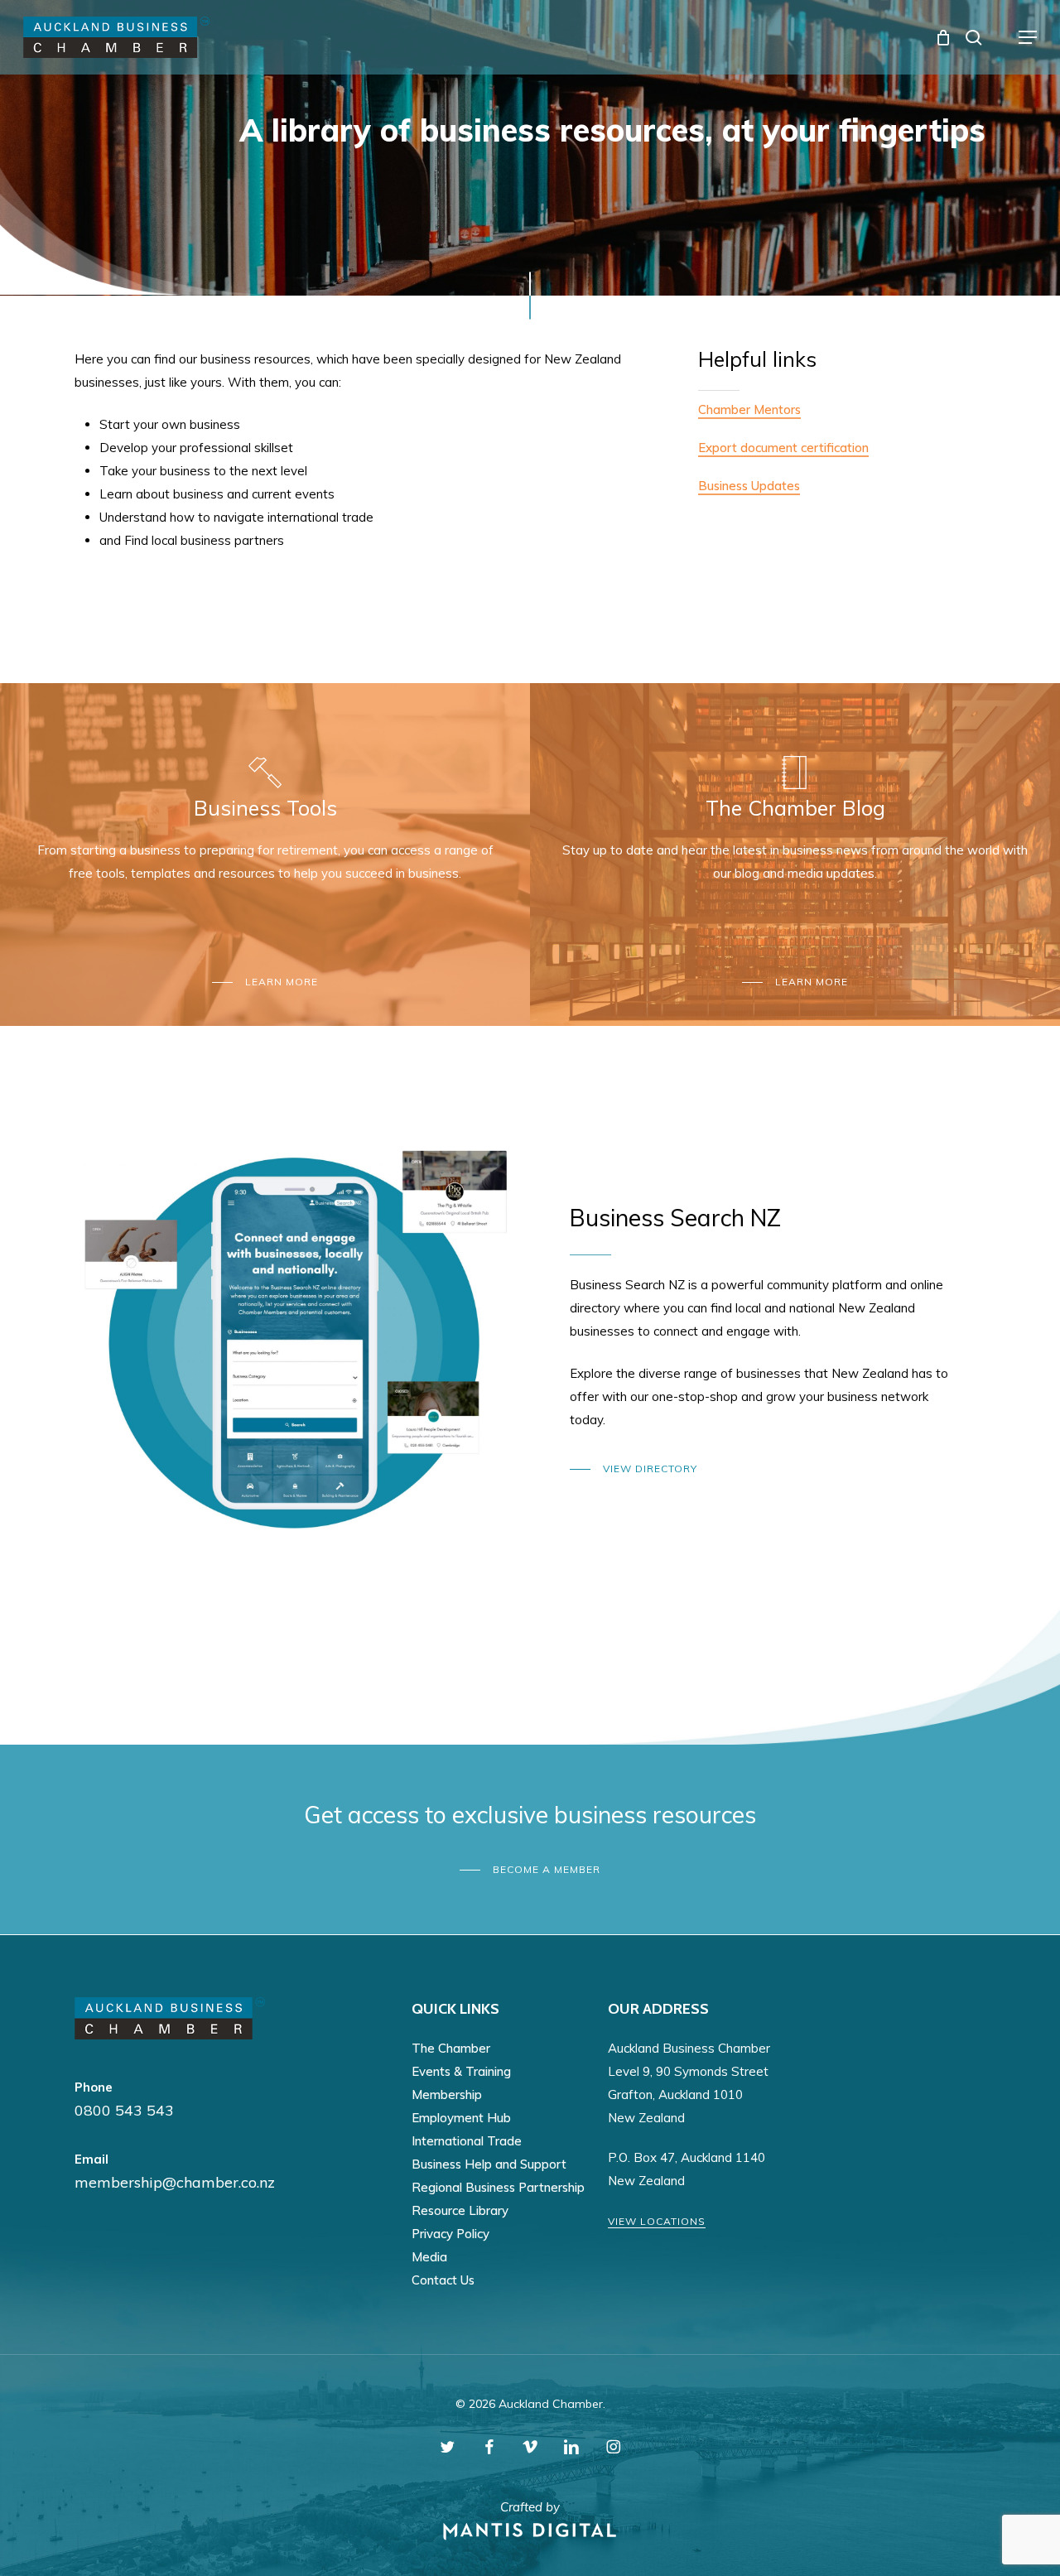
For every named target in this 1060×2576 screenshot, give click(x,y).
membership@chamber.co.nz (175, 2182)
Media (429, 2257)
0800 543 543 (124, 2110)
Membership (447, 2095)
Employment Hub (461, 2118)
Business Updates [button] (749, 486)
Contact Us (443, 2280)
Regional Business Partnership (498, 2187)
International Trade (467, 2141)
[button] (1028, 37)
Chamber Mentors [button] (749, 409)
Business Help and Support (489, 2164)
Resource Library (460, 2210)
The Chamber (451, 2048)
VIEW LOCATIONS (657, 2221)
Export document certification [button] (783, 448)
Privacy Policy (450, 2234)
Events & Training (461, 2071)
